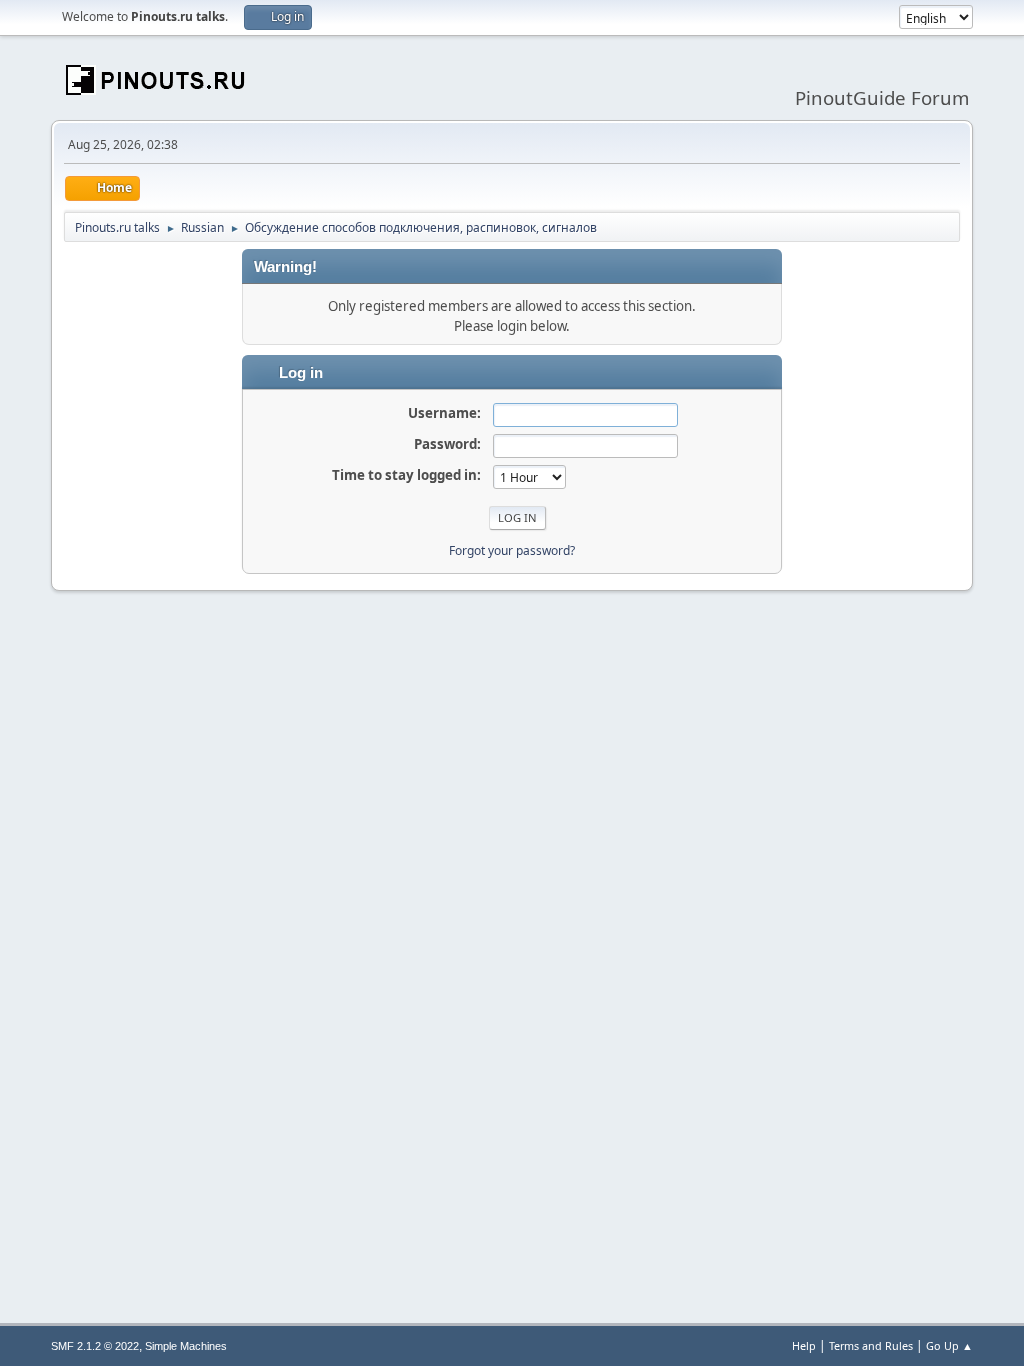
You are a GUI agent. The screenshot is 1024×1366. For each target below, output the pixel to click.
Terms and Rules (871, 1345)
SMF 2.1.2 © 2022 (95, 1346)
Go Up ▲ (949, 1345)
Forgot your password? (512, 550)
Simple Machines (186, 1346)
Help (804, 1345)
